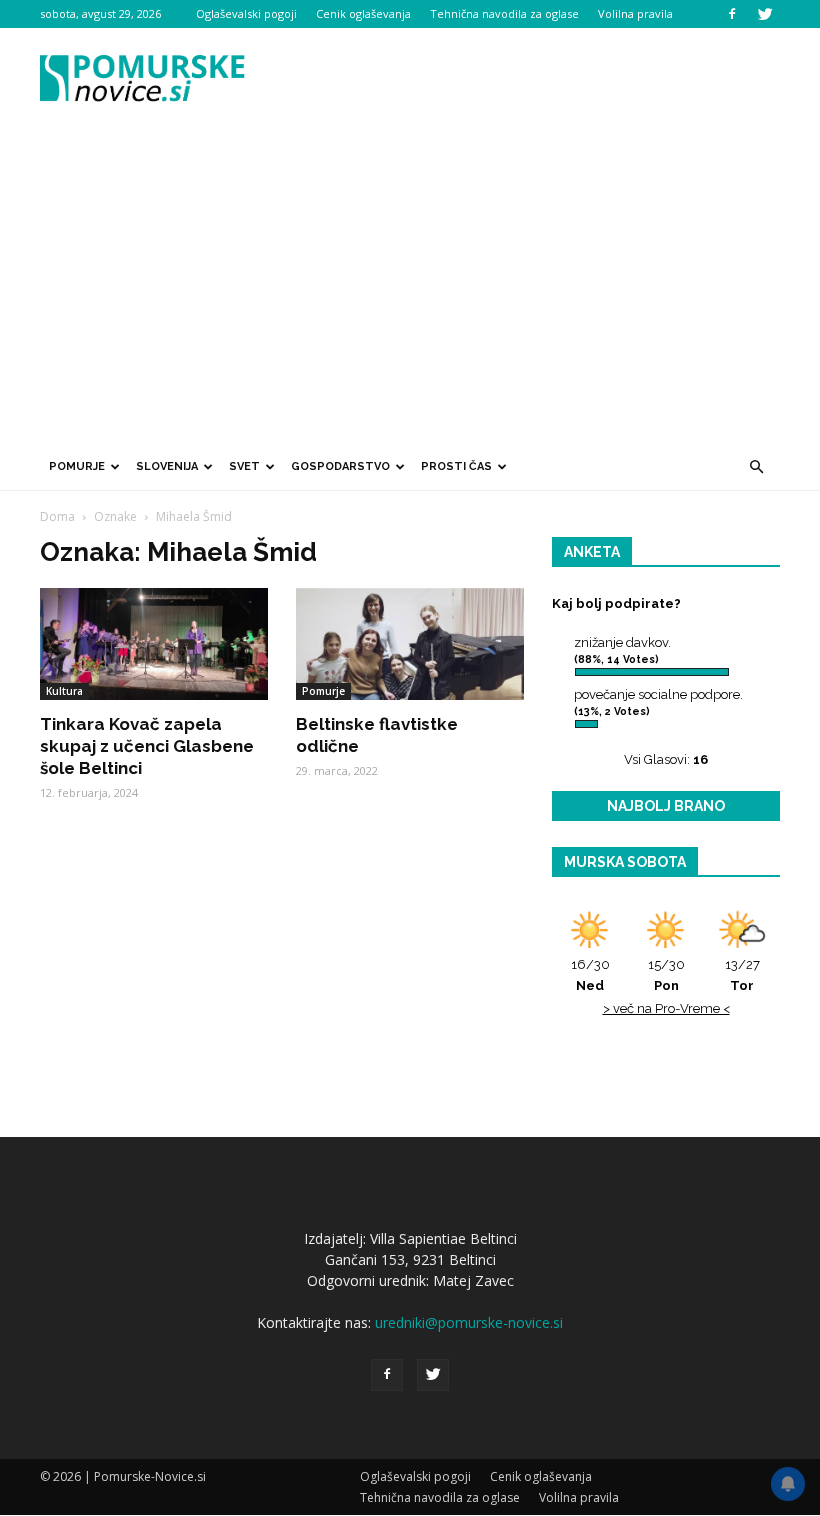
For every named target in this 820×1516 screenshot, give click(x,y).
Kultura (64, 691)
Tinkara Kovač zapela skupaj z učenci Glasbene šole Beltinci (147, 746)
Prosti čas (456, 466)
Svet (244, 466)
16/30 (590, 975)
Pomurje (77, 466)
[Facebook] (732, 14)
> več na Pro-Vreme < (666, 1008)
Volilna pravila (635, 13)
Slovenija (167, 466)
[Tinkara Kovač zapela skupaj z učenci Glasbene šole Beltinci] (154, 644)
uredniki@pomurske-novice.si (469, 1322)
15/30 (666, 975)
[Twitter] (765, 14)
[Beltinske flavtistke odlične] (410, 644)
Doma (57, 516)
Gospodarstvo (340, 466)
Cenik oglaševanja (363, 13)
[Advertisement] (410, 293)
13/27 (742, 975)
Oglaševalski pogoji (246, 13)
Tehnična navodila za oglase (504, 13)
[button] (756, 467)
